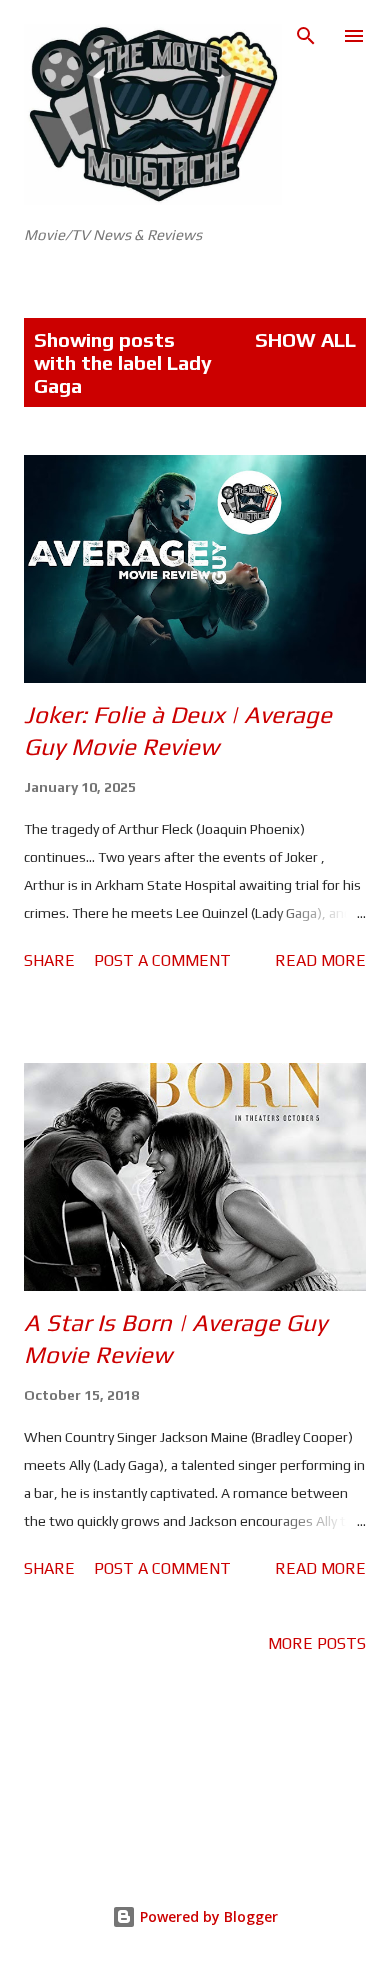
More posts (317, 1643)
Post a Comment (162, 960)
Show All (305, 339)
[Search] (306, 36)
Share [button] (49, 960)
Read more (320, 960)
